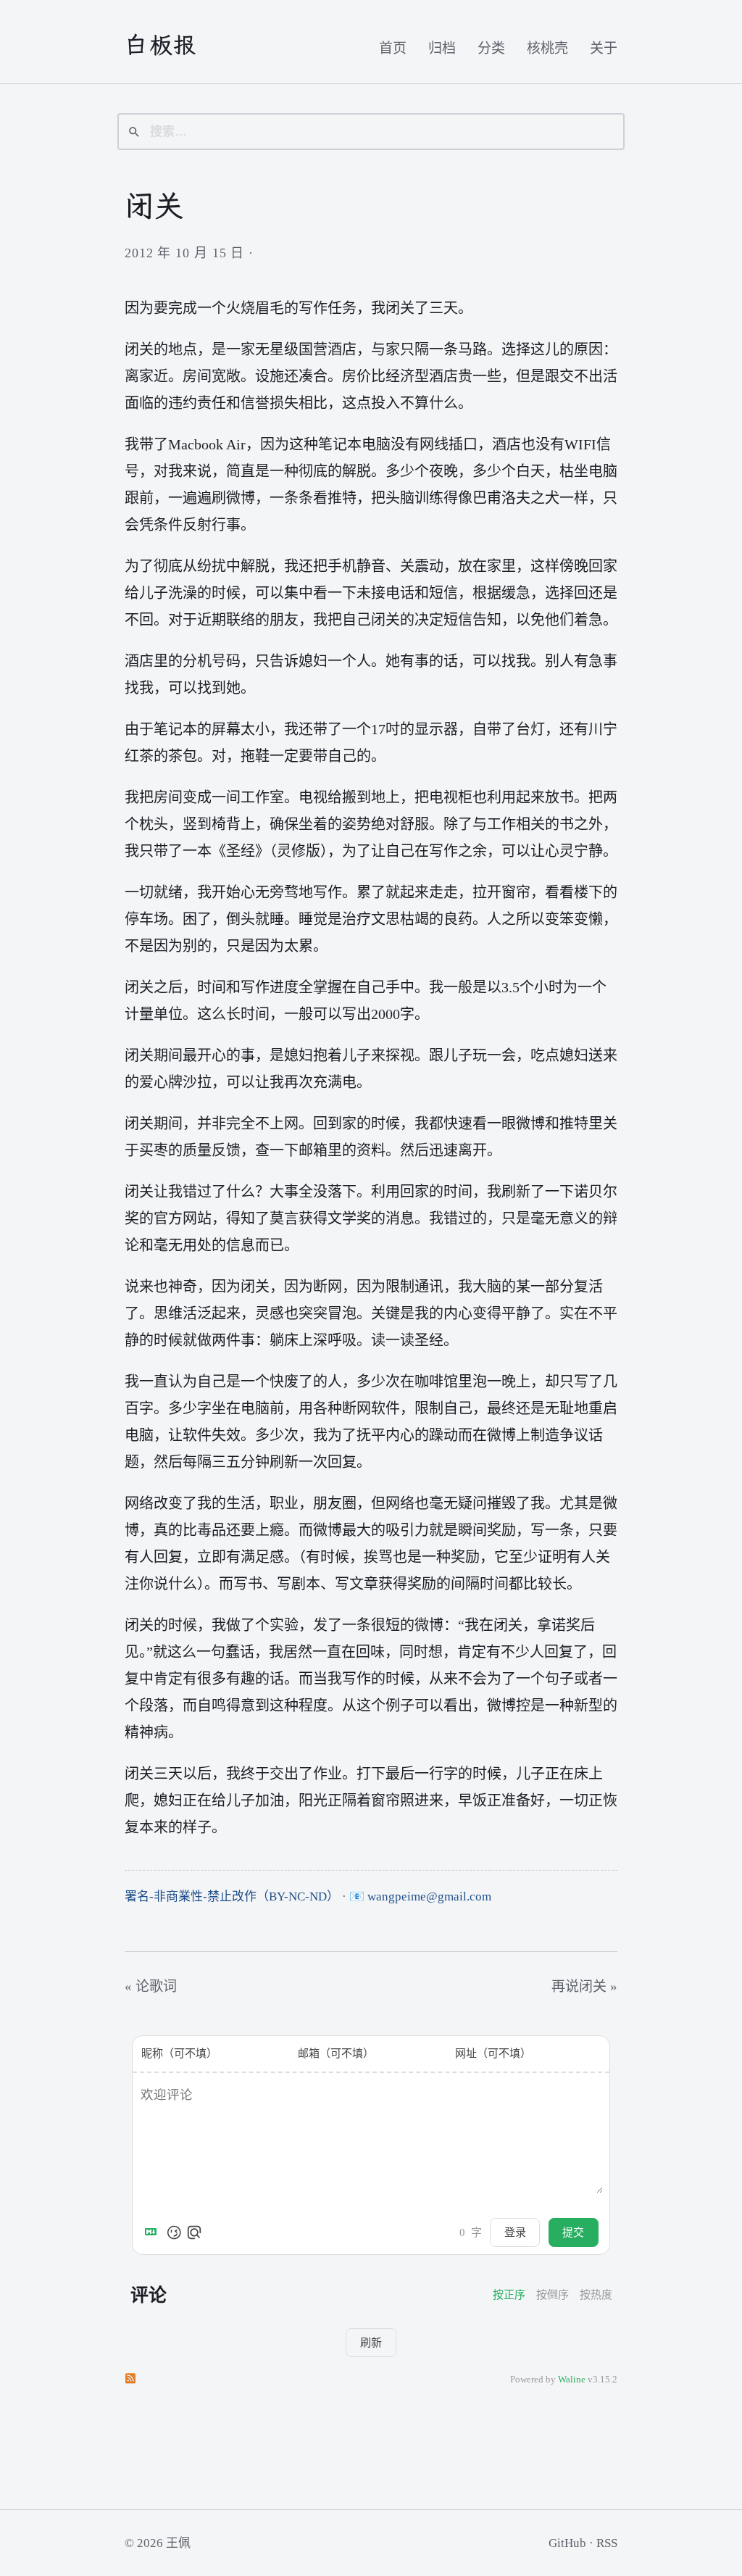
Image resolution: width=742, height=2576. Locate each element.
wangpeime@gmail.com (429, 1896)
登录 (515, 2232)
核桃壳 (547, 48)
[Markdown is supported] (154, 2232)
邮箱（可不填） (336, 2053)
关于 (604, 48)
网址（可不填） (493, 2053)
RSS (607, 2543)
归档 (442, 48)
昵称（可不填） (179, 2053)
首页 (393, 48)
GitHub (567, 2543)
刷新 (371, 2342)
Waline (572, 2380)
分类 (491, 48)
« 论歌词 (151, 1986)
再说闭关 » (584, 1986)
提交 (573, 2232)
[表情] (174, 2232)
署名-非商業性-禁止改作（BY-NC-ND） (232, 1896)
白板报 (161, 45)
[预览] (194, 2232)
